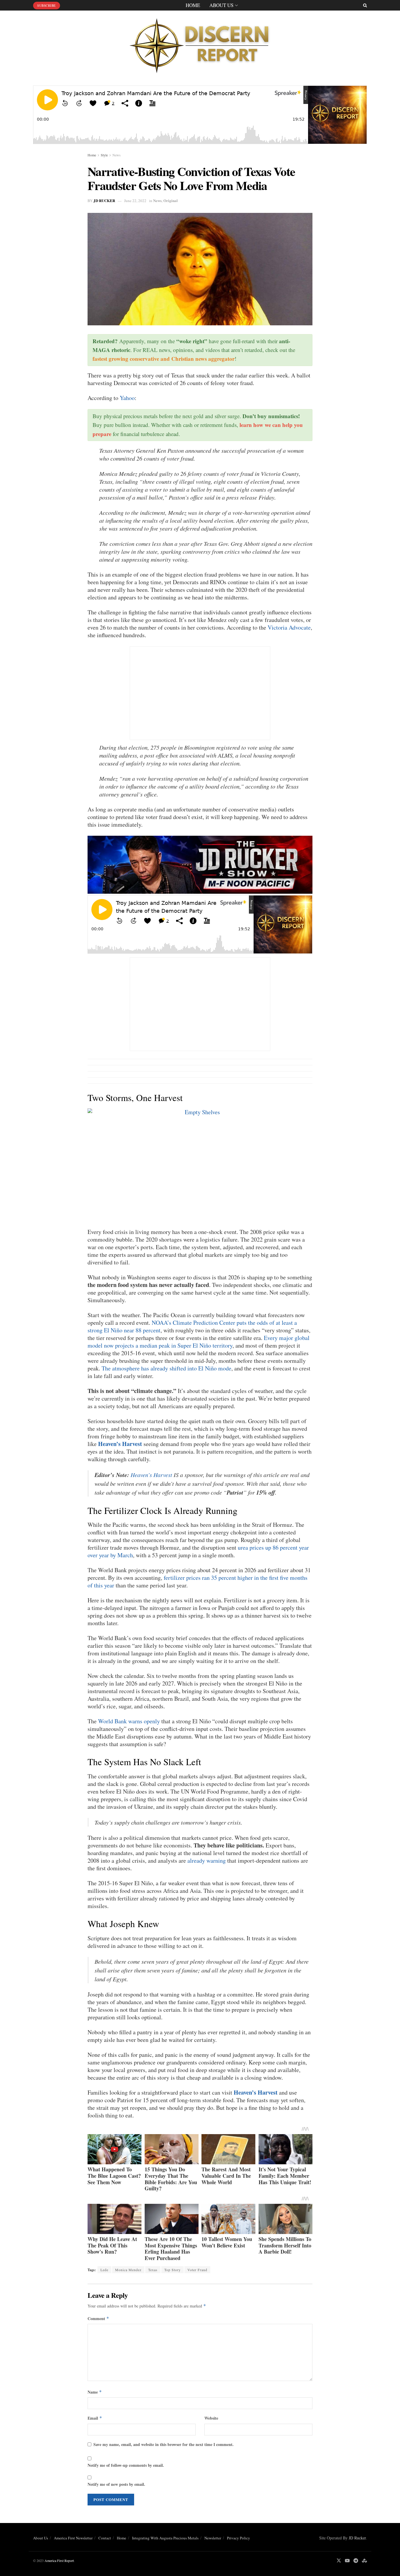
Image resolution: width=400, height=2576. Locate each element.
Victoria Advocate (289, 627)
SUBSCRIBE (47, 5)
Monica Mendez (128, 2270)
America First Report (59, 2560)
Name (95, 2392)
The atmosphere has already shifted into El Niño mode (166, 1368)
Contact (105, 2538)
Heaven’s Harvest (120, 1444)
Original (171, 200)
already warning (207, 1860)
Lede (104, 2270)
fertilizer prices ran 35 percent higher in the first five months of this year (198, 1581)
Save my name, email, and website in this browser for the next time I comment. (164, 2444)
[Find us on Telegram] (356, 2561)
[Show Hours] (200, 864)
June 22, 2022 (135, 201)
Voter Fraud (197, 2270)
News (117, 155)
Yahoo (127, 398)
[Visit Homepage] (200, 44)
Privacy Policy (239, 2538)
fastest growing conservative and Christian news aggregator (164, 359)
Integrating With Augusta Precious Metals (165, 2538)
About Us (221, 5)
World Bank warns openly (129, 1721)
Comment (98, 2318)
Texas (153, 2270)
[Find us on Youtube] (347, 2561)
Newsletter (213, 2538)
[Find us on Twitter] (339, 2561)
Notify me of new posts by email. (116, 2484)
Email (95, 2418)
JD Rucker (104, 200)
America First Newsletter (73, 2538)
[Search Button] (365, 5)
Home (193, 5)
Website (211, 2418)
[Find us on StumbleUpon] (364, 2561)
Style (104, 155)
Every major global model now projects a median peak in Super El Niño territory (199, 1342)
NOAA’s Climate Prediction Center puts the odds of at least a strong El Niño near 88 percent (192, 1326)
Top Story (172, 2270)
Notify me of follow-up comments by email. (126, 2465)
